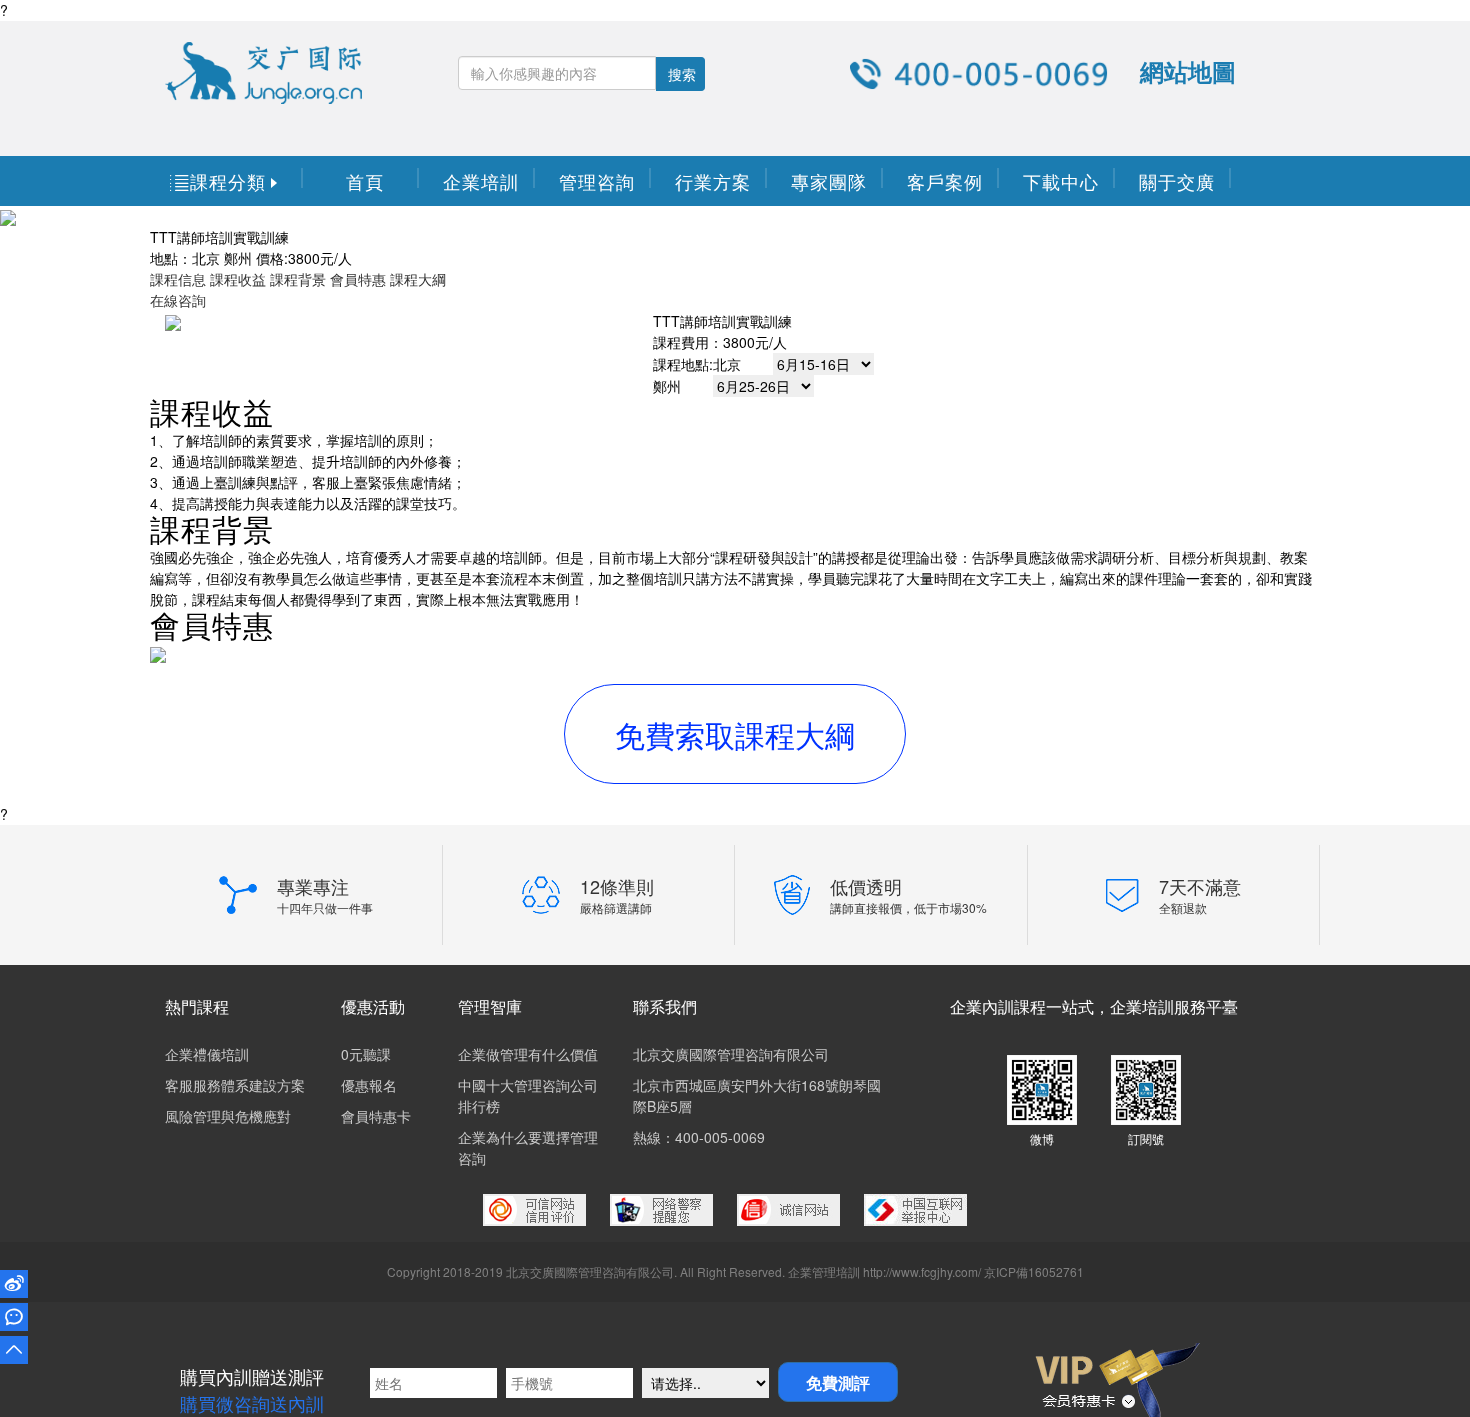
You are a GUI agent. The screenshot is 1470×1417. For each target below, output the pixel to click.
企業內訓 (982, 1006)
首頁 (365, 181)
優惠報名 (369, 1085)
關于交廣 (1177, 181)
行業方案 (713, 181)
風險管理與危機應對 (228, 1116)
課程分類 (226, 181)
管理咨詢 (597, 181)
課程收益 (238, 279)
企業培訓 (481, 181)
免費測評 (838, 1382)
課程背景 (298, 279)
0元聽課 (366, 1054)
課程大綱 (418, 279)
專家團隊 (829, 181)
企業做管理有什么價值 (528, 1054)
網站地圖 (1188, 71)
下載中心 (1061, 181)
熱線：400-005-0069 (699, 1137)
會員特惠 (358, 279)
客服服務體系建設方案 (235, 1085)
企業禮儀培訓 (207, 1054)
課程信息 (178, 279)
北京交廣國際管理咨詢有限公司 (731, 1054)
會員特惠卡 (376, 1116)
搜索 (682, 74)
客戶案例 (945, 181)
